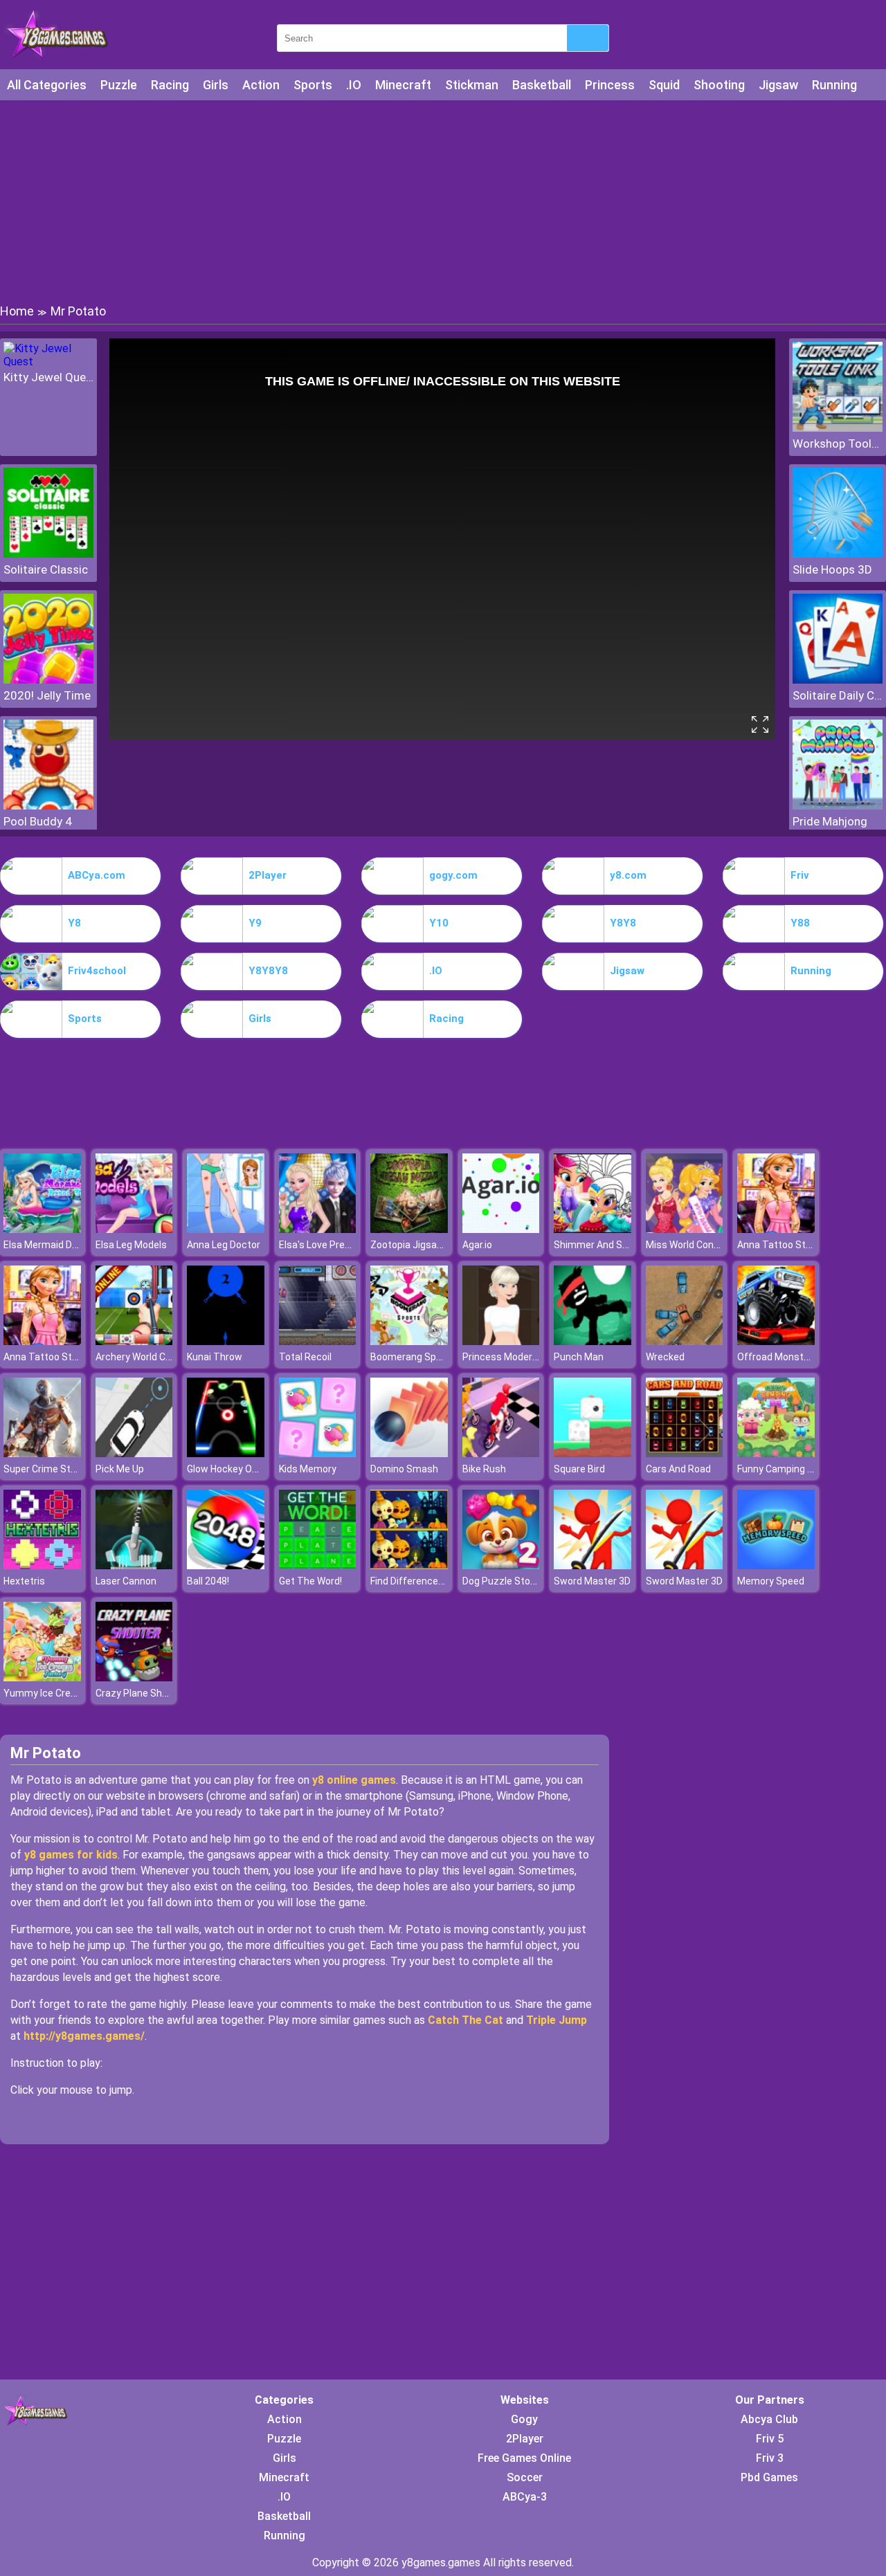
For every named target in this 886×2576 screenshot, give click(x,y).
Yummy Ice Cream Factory (62, 1693)
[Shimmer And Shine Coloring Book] (593, 1229)
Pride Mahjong (830, 821)
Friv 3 (770, 2458)
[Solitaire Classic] (48, 554)
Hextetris (24, 1581)
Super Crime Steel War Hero (65, 1469)
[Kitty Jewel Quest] (48, 362)
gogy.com (453, 875)
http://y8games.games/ (84, 2036)
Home (17, 311)
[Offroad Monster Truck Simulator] (776, 1341)
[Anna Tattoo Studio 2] (776, 1229)
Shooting (719, 85)
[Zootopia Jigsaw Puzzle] (409, 1229)
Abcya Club (769, 2419)
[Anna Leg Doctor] (226, 1229)
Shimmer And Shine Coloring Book (629, 1245)
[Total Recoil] (318, 1341)
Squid (664, 85)
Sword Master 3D (592, 1581)
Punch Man (579, 1357)
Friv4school (97, 971)
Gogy (524, 2419)
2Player (268, 875)
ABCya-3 (525, 2497)
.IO (354, 85)
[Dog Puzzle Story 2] (501, 1565)
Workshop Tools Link (838, 444)
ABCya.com (97, 875)
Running (834, 85)
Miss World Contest (689, 1245)
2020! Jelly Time (47, 695)
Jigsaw (778, 85)
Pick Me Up (120, 1469)
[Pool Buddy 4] (48, 806)
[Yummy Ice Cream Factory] (42, 1678)
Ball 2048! (208, 1581)
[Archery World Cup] (134, 1341)
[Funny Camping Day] (776, 1453)
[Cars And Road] (685, 1453)
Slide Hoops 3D (832, 569)
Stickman (472, 85)
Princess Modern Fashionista (527, 1357)
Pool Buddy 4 (38, 821)
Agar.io (477, 1245)
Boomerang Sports (413, 1357)
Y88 (800, 923)
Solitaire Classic (46, 569)
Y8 (74, 923)
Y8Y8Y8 (268, 971)
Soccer (525, 2477)
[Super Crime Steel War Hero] (42, 1453)
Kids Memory (308, 1469)
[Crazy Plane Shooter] (134, 1678)
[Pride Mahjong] (838, 806)
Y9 (255, 923)
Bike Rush (484, 1469)
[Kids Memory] (318, 1453)
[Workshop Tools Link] (838, 428)
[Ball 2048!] (226, 1565)
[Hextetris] (42, 1565)
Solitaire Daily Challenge (838, 695)
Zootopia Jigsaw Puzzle (424, 1245)
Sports (313, 85)
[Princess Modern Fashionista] (501, 1341)
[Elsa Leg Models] (134, 1229)
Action (261, 85)
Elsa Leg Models (131, 1245)
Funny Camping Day (780, 1469)
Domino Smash (404, 1469)
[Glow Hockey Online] (226, 1453)
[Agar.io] (501, 1229)
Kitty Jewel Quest (48, 377)
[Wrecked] (685, 1341)
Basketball (542, 85)
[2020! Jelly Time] (48, 680)
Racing (170, 85)
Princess (610, 85)
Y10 (439, 923)
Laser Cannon (126, 1581)
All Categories (47, 85)
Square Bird (579, 1469)
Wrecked (665, 1357)
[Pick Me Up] (134, 1453)
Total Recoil (305, 1357)
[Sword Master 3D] (593, 1565)
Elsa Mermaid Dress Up (55, 1245)
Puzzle (119, 85)
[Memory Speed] (776, 1565)
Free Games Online (524, 2458)
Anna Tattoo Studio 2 (785, 1245)
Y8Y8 (623, 923)
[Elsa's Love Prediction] (318, 1229)
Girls (216, 85)
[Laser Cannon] (134, 1565)
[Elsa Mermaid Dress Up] (42, 1229)
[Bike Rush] (501, 1453)
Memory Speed (771, 1581)
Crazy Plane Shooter (141, 1693)
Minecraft (403, 85)
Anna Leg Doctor (224, 1245)
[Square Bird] (593, 1453)
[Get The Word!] (318, 1565)
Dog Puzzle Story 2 (504, 1581)
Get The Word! (310, 1581)
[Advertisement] (443, 201)
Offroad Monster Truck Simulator (812, 1357)
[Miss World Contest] (685, 1229)
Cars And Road (678, 1469)
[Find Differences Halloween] (409, 1565)
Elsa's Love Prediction (327, 1245)
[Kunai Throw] (226, 1341)
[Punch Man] (593, 1341)
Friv (800, 875)
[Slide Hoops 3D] (838, 554)
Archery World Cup (136, 1357)
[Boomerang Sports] (409, 1341)
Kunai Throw (215, 1357)
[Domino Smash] (409, 1453)
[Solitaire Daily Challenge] (838, 680)
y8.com (628, 875)
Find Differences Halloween (431, 1581)
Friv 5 (770, 2439)
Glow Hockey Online (230, 1469)
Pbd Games (769, 2477)
